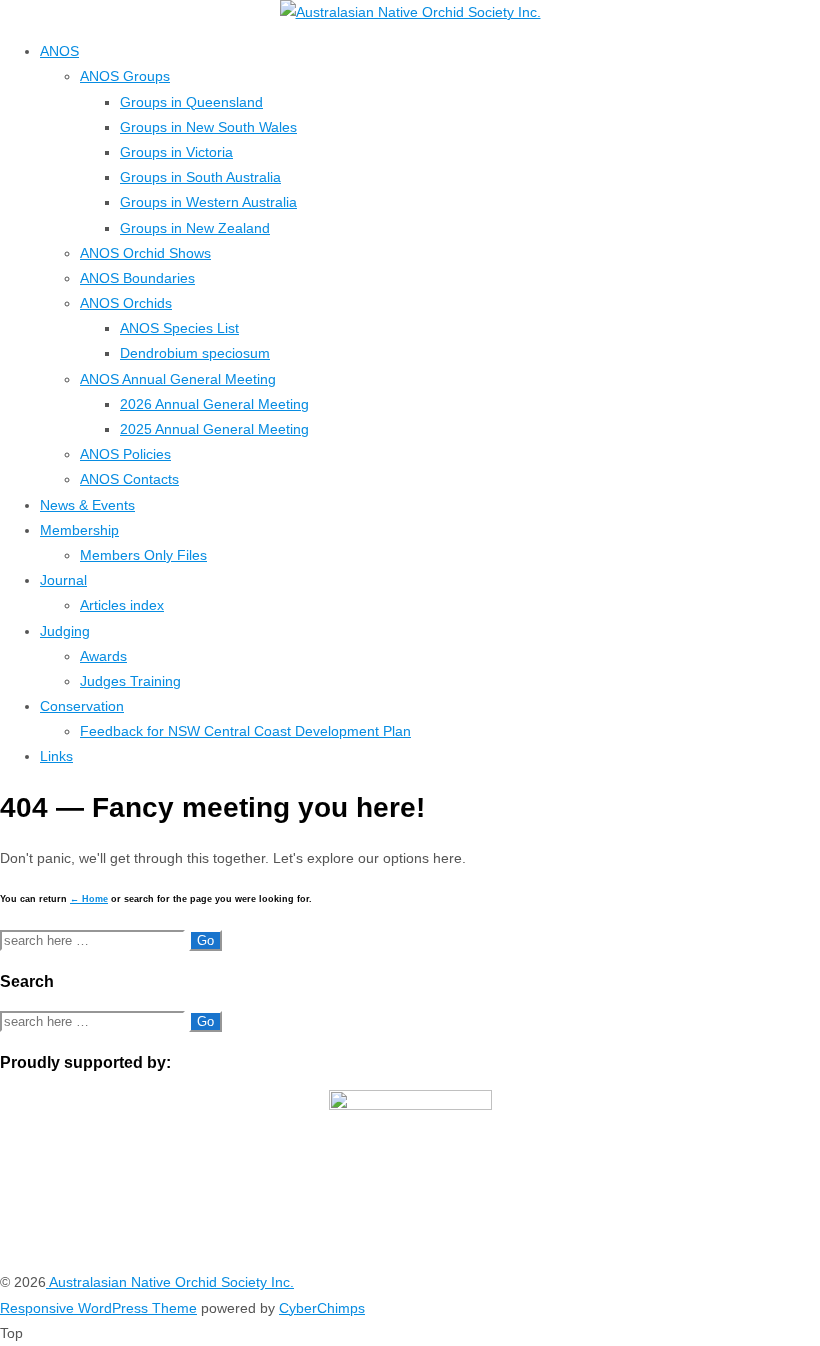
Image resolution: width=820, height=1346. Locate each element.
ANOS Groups (125, 76)
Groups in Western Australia (208, 202)
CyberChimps (322, 1308)
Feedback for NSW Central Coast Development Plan (245, 731)
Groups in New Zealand (195, 228)
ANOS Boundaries (137, 278)
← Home (89, 899)
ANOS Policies (125, 454)
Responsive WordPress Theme (98, 1308)
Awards (103, 656)
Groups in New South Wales (208, 127)
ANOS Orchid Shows (145, 253)
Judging (65, 631)
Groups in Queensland (191, 102)
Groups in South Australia (200, 177)
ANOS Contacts (129, 479)
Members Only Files (143, 555)
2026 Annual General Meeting (214, 404)
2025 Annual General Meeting (214, 429)
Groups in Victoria (176, 152)
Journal (63, 580)
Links (56, 756)
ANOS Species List (179, 328)
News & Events (87, 505)
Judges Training (130, 681)
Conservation (82, 706)
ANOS (59, 51)
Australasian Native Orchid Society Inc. (170, 1282)
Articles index (122, 605)
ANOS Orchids (126, 303)
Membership (79, 530)
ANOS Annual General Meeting (178, 379)
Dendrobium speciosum (195, 353)
